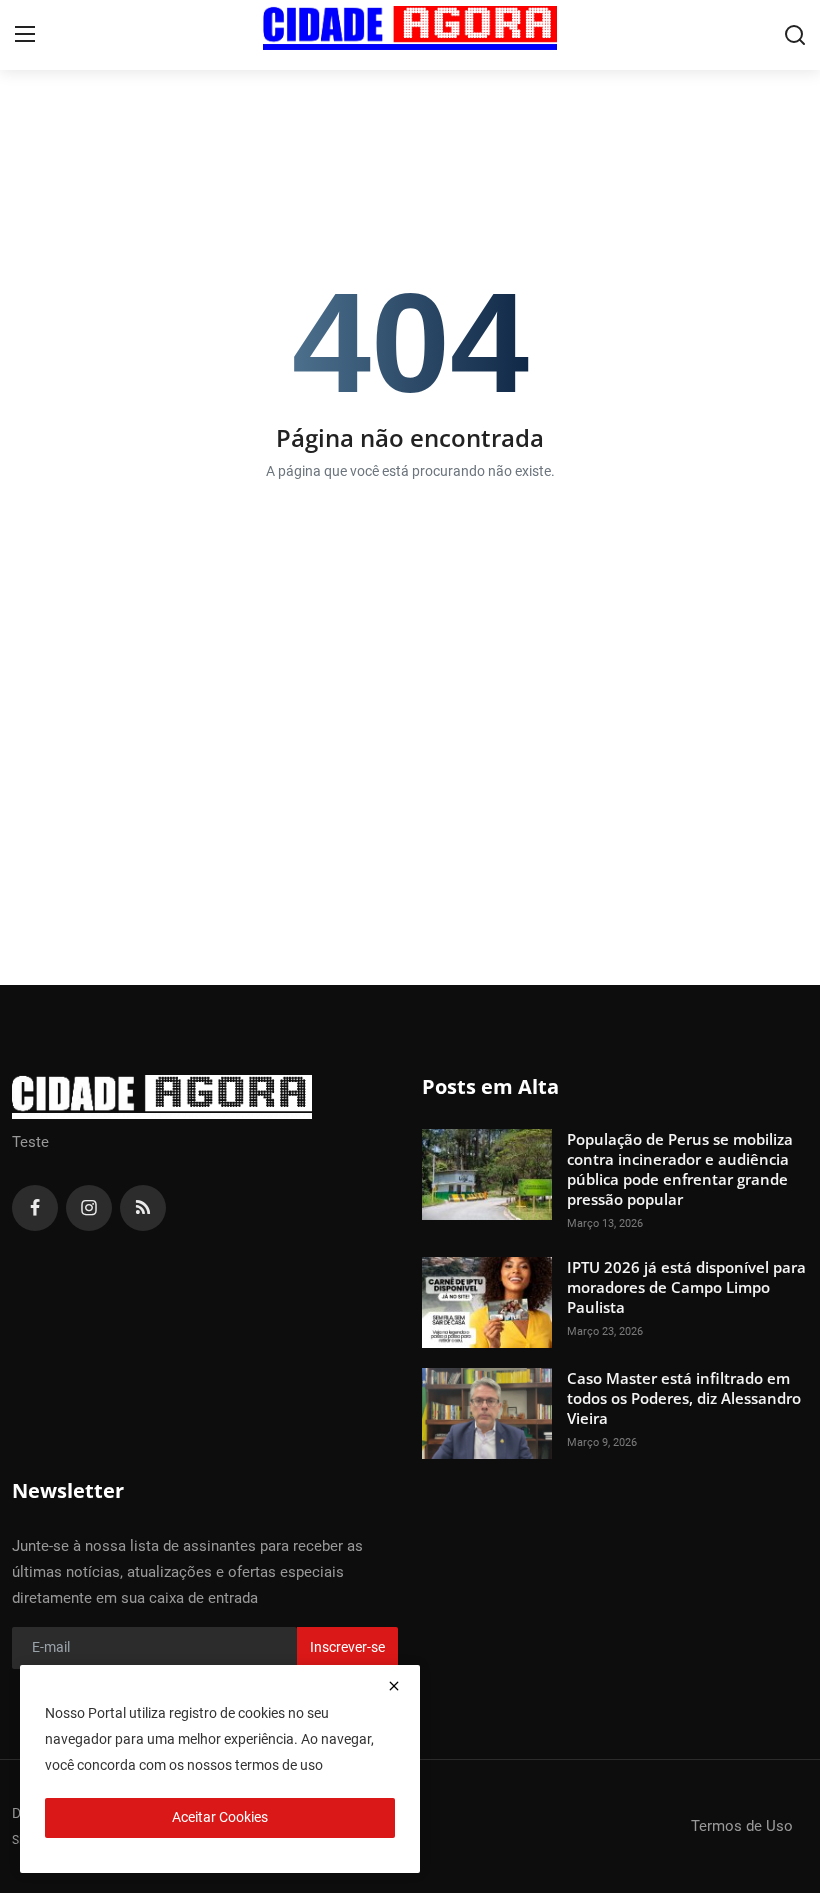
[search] (795, 35)
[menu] (25, 35)
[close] (394, 1686)
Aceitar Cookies (220, 1817)
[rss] (143, 1208)
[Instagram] (89, 1208)
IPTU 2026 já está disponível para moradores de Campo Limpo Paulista (686, 1287)
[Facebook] (35, 1208)
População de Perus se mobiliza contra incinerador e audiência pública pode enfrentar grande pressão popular (680, 1169)
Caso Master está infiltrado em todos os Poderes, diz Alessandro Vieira (684, 1398)
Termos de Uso (742, 1826)
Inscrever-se (347, 1647)
